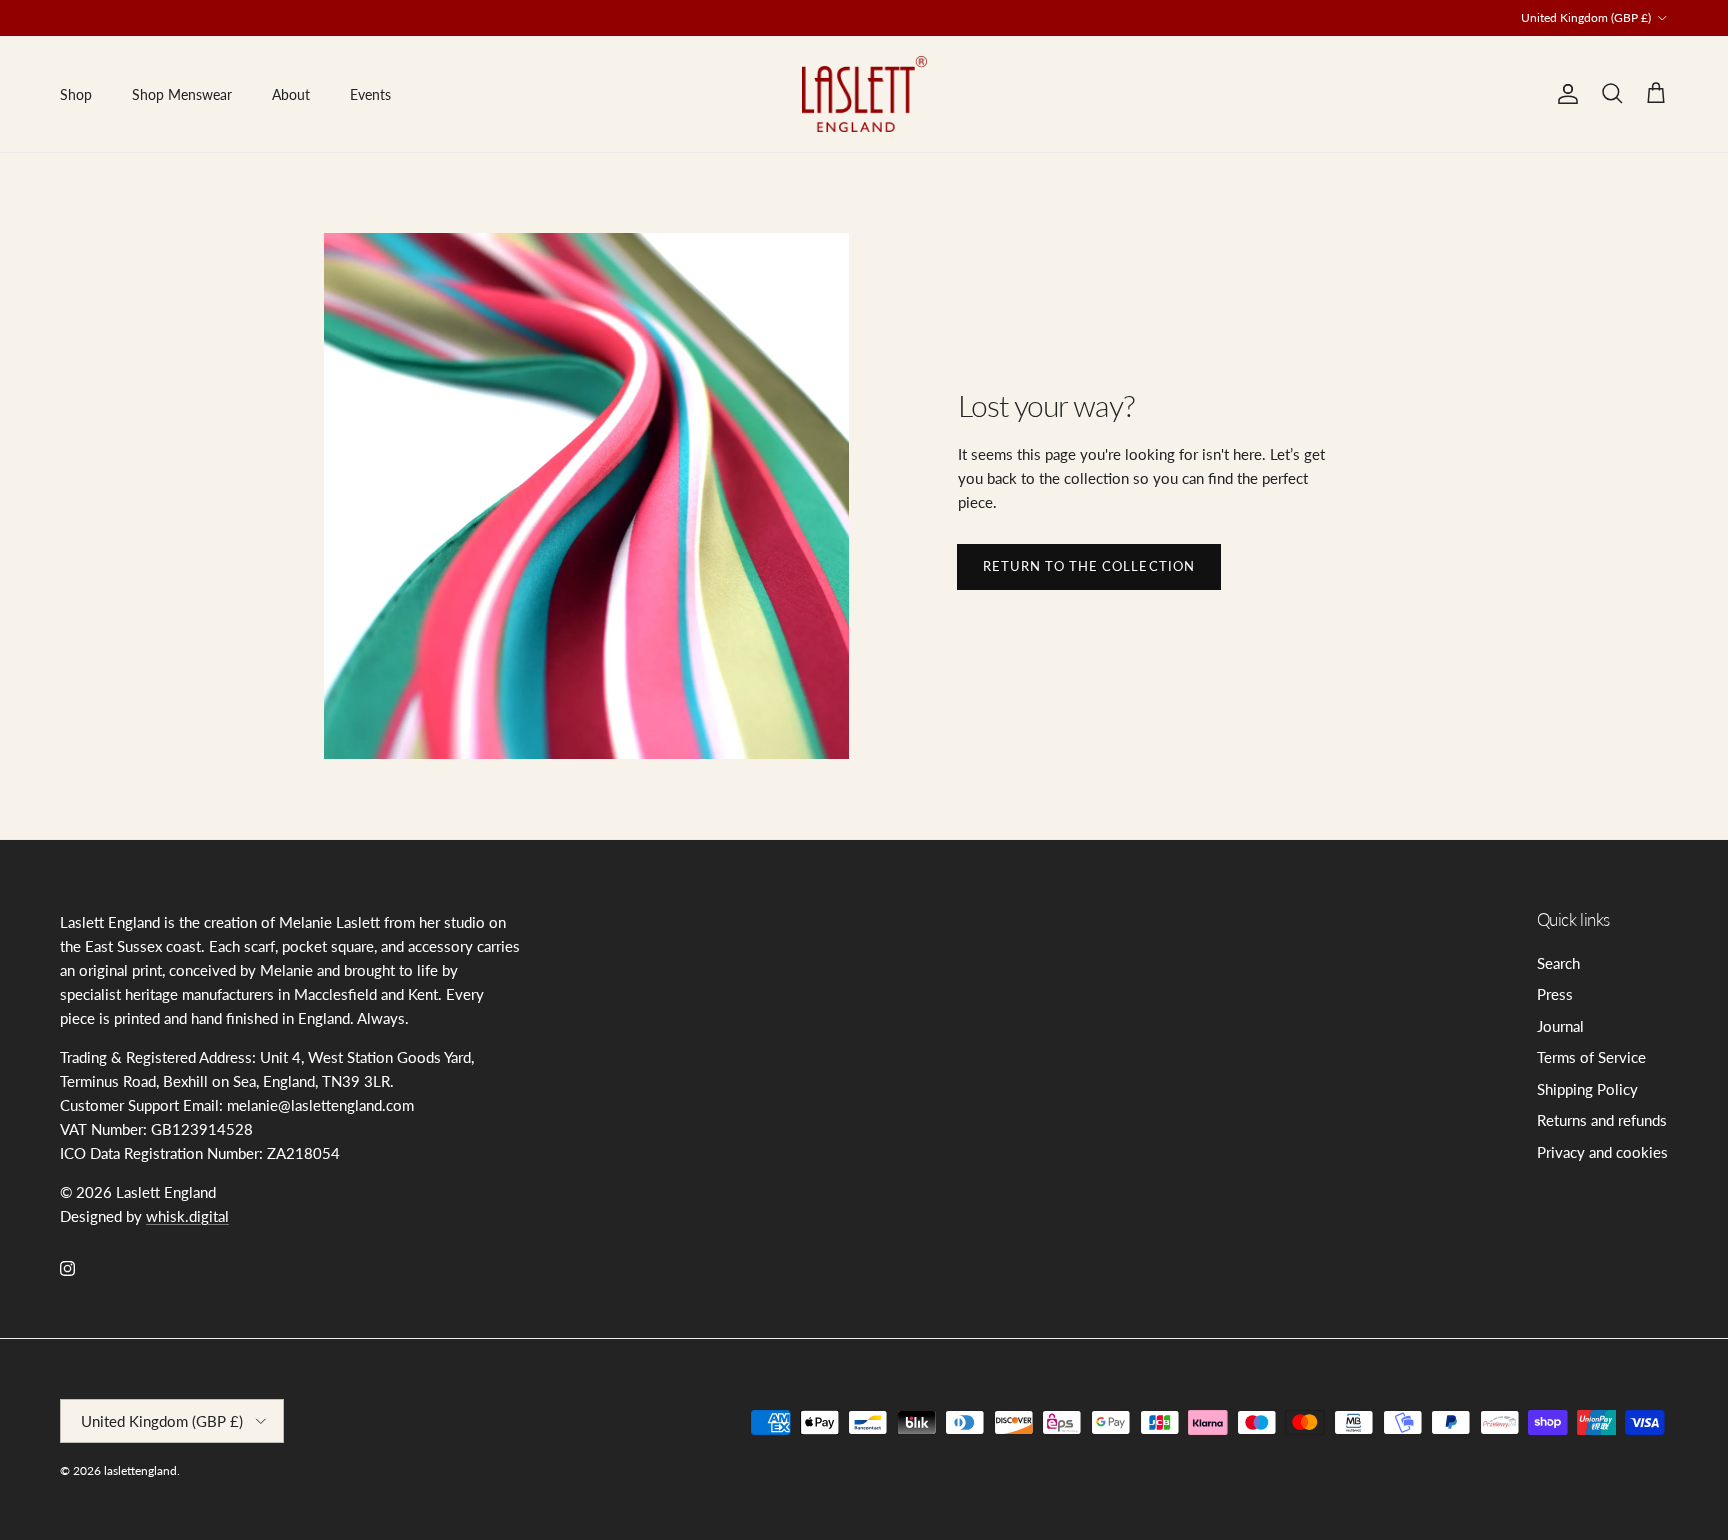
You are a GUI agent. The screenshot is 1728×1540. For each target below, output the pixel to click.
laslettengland (140, 1470)
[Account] (1564, 94)
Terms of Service (1591, 1057)
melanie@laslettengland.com (835, 25)
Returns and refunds (1602, 1120)
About (291, 94)
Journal (1560, 1026)
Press (1555, 994)
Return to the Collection (1089, 566)
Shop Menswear (182, 94)
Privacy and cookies (1602, 1152)
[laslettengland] (864, 94)
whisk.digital (187, 1216)
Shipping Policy (1587, 1089)
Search (1558, 963)
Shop (76, 94)
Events (370, 94)
